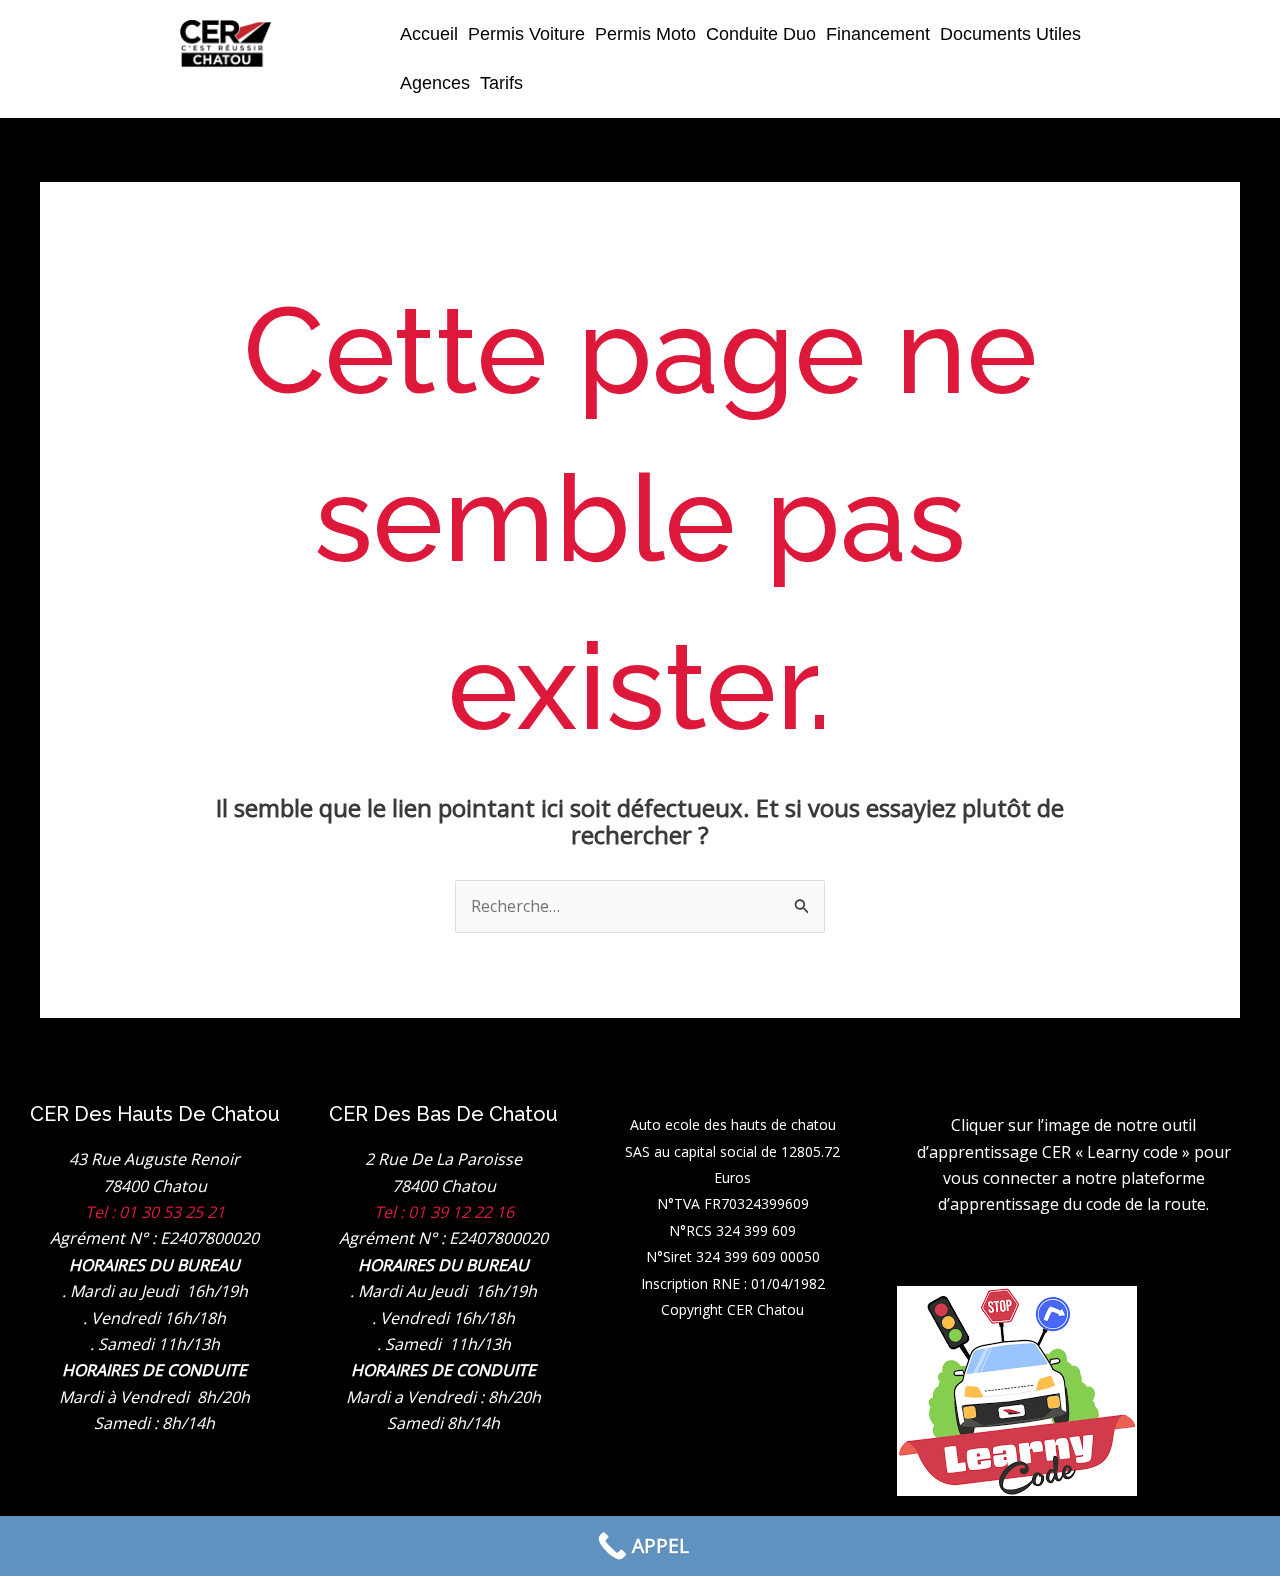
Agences (435, 83)
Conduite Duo (761, 34)
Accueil (429, 34)
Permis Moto (645, 34)
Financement (878, 34)
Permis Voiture (526, 34)
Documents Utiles (1010, 34)
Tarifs (501, 83)
